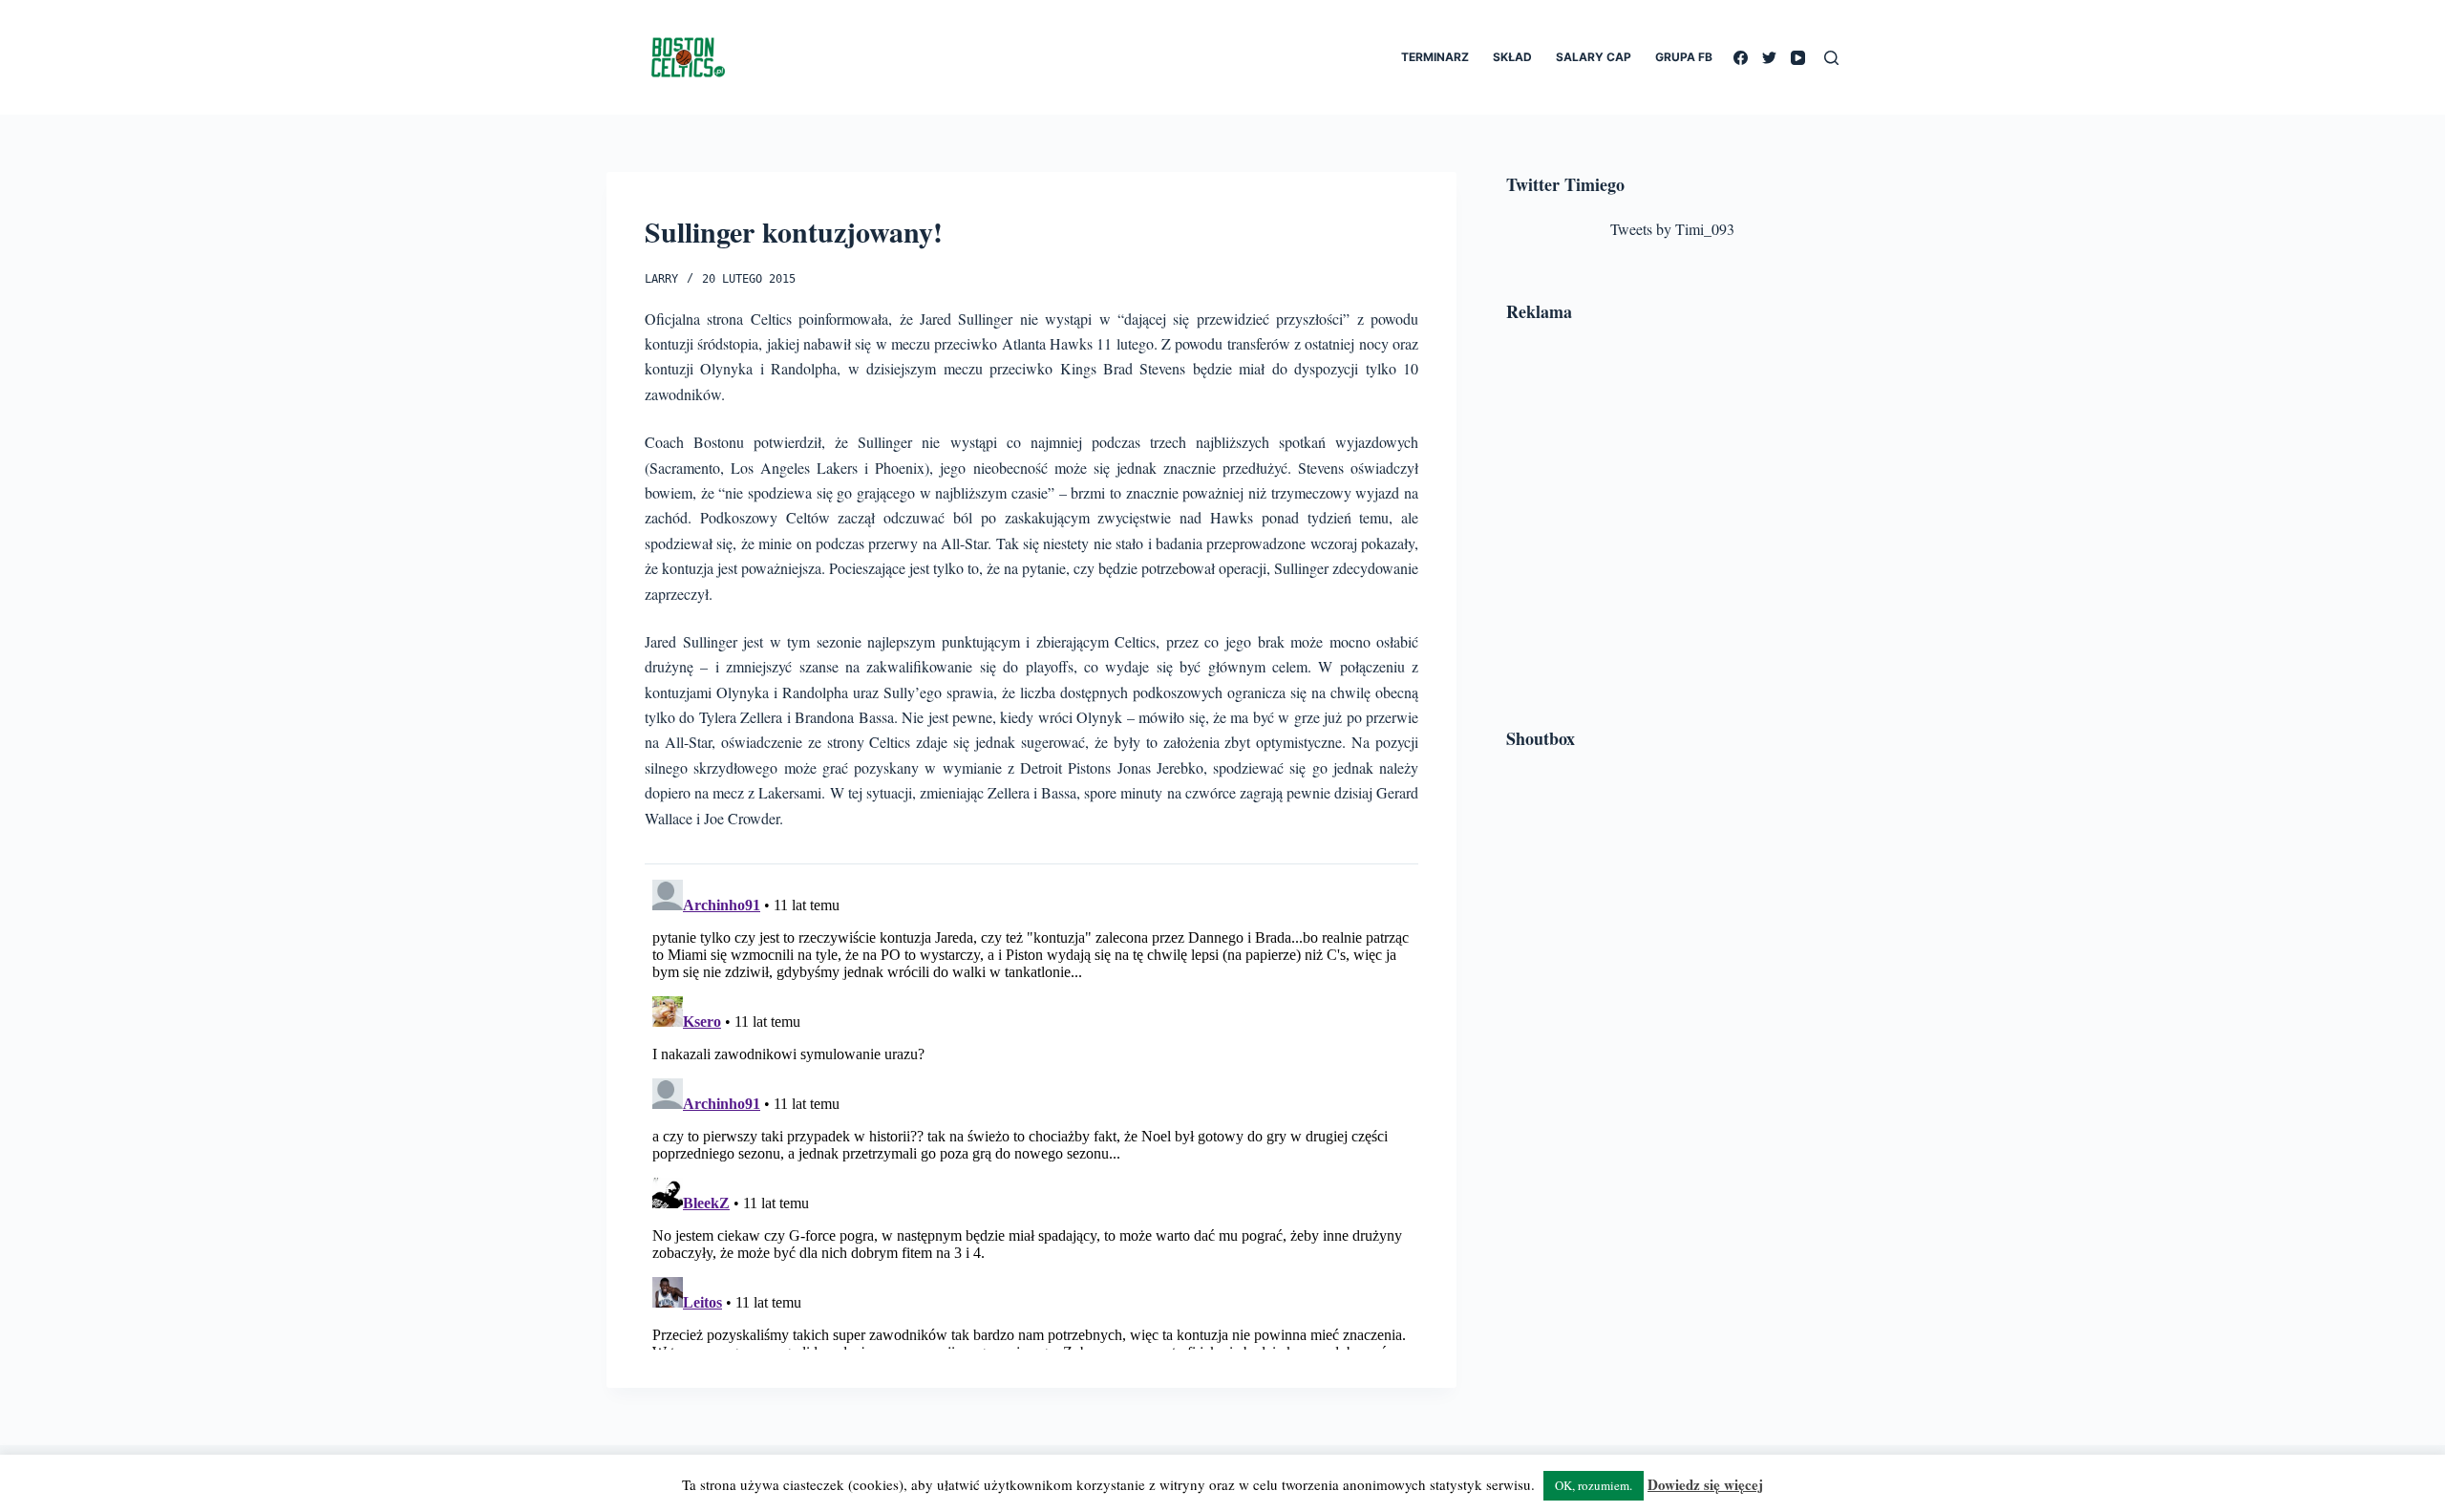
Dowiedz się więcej (1705, 1484)
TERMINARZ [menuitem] (1435, 57)
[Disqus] (1031, 1111)
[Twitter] (1769, 58)
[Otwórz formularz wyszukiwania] (1831, 58)
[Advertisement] (1672, 528)
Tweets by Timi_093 (1672, 229)
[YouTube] (1798, 58)
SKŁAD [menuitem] (1512, 57)
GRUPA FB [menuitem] (1684, 57)
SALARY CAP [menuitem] (1594, 57)
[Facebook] (1741, 58)
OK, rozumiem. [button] (1594, 1485)
